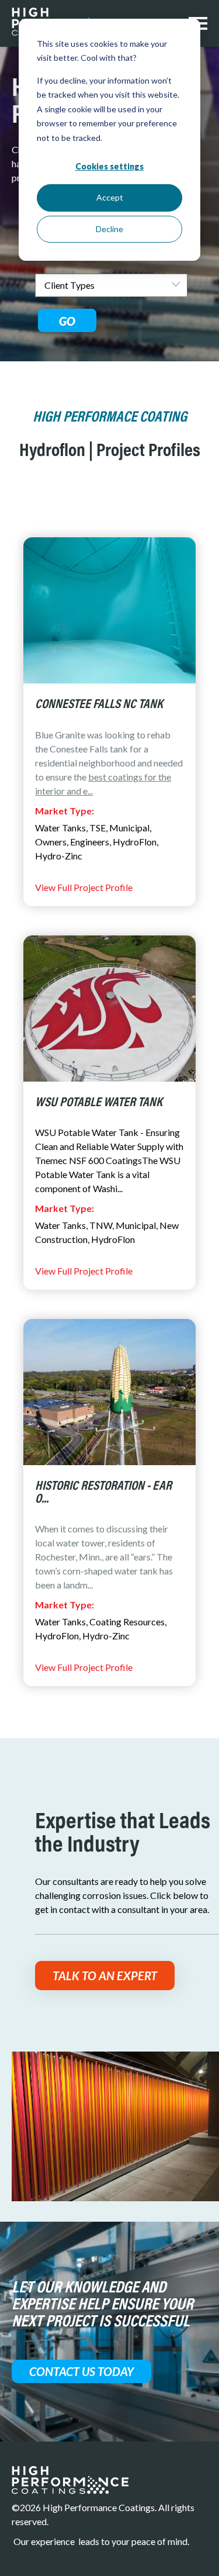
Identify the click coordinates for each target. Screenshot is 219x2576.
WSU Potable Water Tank (99, 1103)
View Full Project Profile (84, 887)
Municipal (129, 828)
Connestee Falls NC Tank (99, 705)
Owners (51, 842)
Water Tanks (60, 828)
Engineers (90, 842)
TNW (101, 1225)
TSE (98, 828)
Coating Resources (127, 1622)
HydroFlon (135, 842)
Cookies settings (109, 166)
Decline (109, 229)
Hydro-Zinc (59, 856)
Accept (110, 197)
